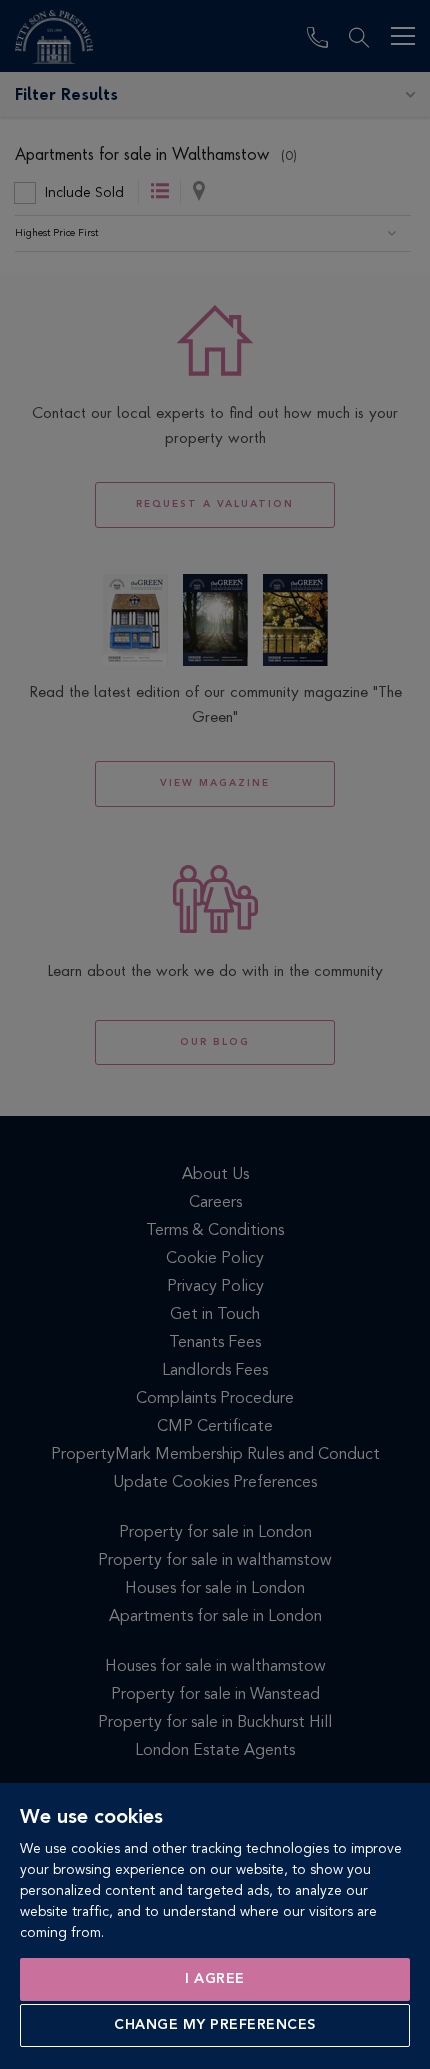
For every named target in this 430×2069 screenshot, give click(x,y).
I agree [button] (215, 1979)
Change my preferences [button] (215, 2025)
